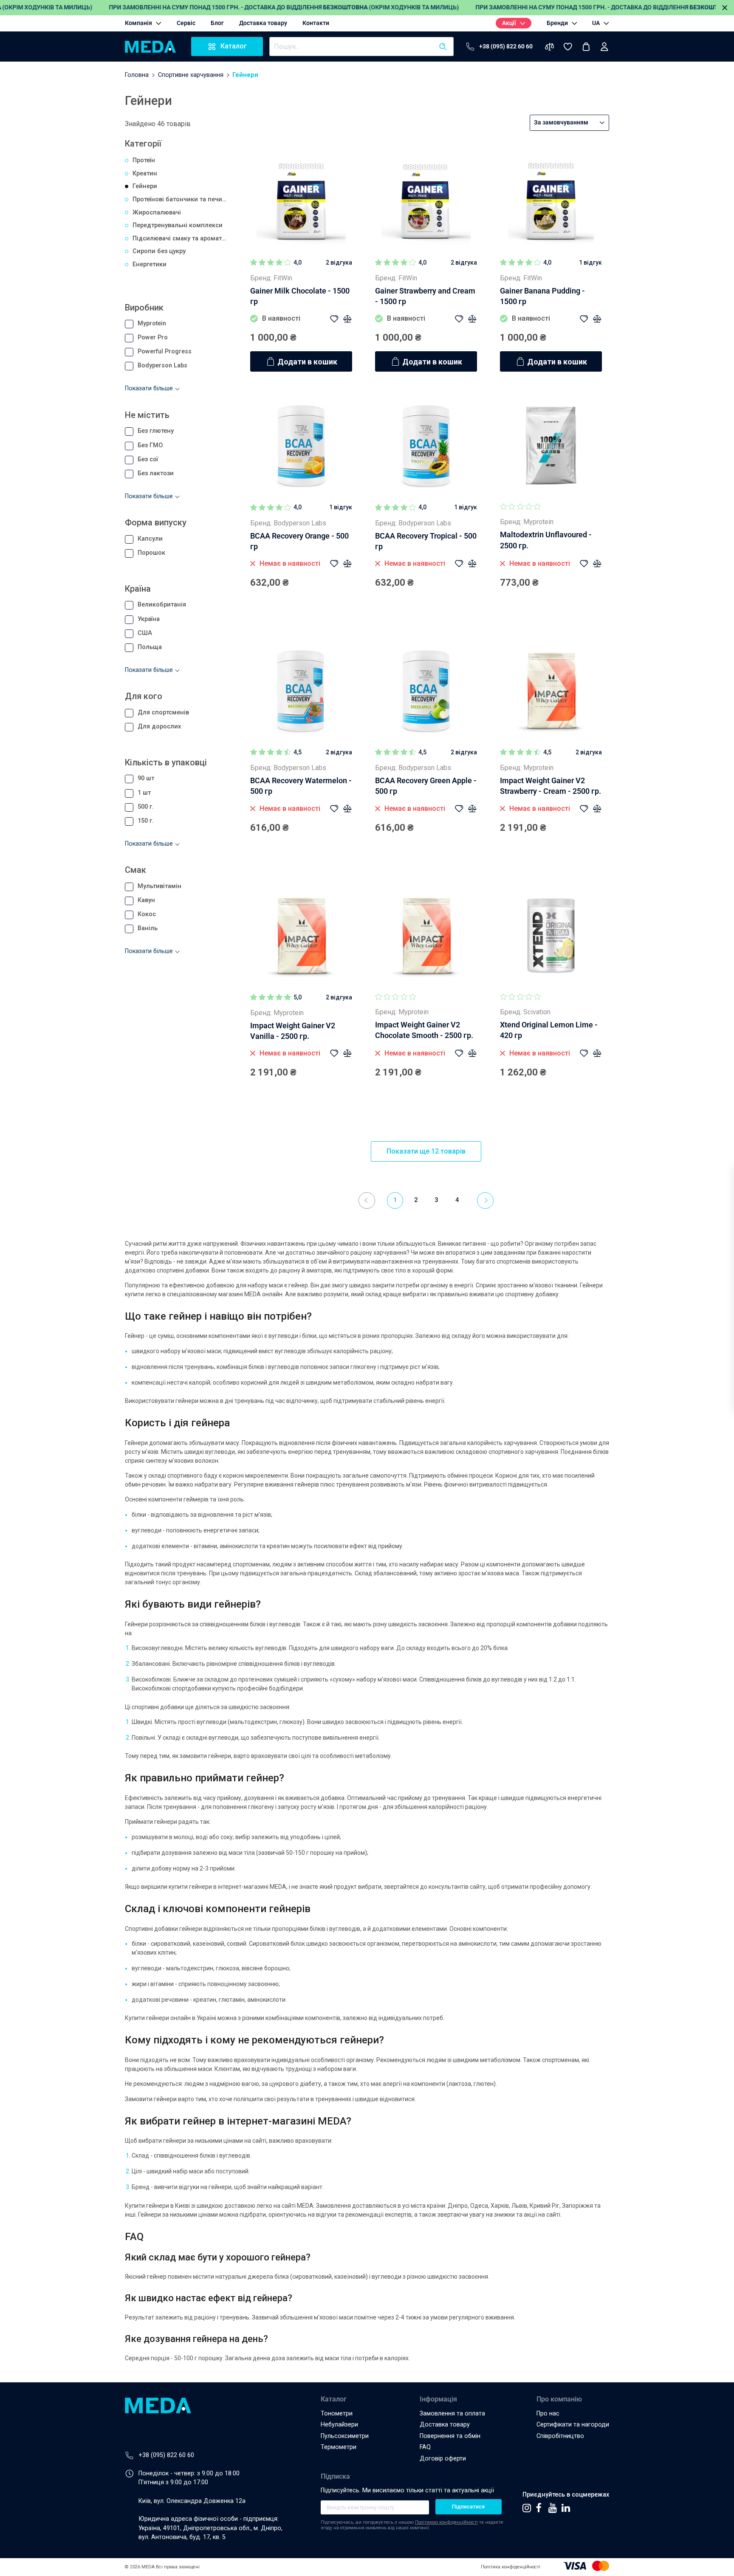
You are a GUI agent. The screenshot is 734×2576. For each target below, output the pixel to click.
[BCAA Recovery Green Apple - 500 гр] (426, 691)
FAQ (425, 2447)
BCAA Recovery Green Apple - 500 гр (426, 786)
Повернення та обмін (450, 2436)
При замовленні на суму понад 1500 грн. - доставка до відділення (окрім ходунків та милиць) (284, 7)
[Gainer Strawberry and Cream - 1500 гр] (426, 201)
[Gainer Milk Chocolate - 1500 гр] (301, 201)
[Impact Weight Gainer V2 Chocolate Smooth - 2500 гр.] (426, 936)
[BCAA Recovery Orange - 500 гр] (301, 446)
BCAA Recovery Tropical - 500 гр (426, 541)
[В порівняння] (347, 319)
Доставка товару (445, 2425)
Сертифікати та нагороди (573, 2425)
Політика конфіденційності (511, 2567)
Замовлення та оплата (452, 2414)
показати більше (149, 388)
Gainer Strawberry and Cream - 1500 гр (425, 296)
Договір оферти (443, 2459)
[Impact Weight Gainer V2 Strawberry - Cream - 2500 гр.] (551, 691)
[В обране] (334, 319)
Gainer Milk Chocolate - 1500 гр (300, 296)
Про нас (548, 2414)
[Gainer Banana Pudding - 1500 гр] (551, 201)
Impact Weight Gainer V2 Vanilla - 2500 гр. (293, 1031)
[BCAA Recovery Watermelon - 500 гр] (301, 691)
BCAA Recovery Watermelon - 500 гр (301, 786)
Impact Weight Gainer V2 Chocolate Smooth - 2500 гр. (424, 1030)
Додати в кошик (307, 362)
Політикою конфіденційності (446, 2522)
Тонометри (337, 2414)
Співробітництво (560, 2436)
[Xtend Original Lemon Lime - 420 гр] (551, 936)
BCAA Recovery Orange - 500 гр (299, 541)
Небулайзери (339, 2425)
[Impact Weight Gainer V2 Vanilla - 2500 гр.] (301, 936)
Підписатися (468, 2507)
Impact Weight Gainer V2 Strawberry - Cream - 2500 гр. (550, 786)
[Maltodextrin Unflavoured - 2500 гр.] (551, 446)
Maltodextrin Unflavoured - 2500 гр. (546, 540)
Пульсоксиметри (345, 2436)
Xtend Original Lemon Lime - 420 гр (549, 1030)
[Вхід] (604, 47)
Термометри (339, 2447)
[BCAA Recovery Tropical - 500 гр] (426, 446)
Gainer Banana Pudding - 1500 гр (542, 296)
